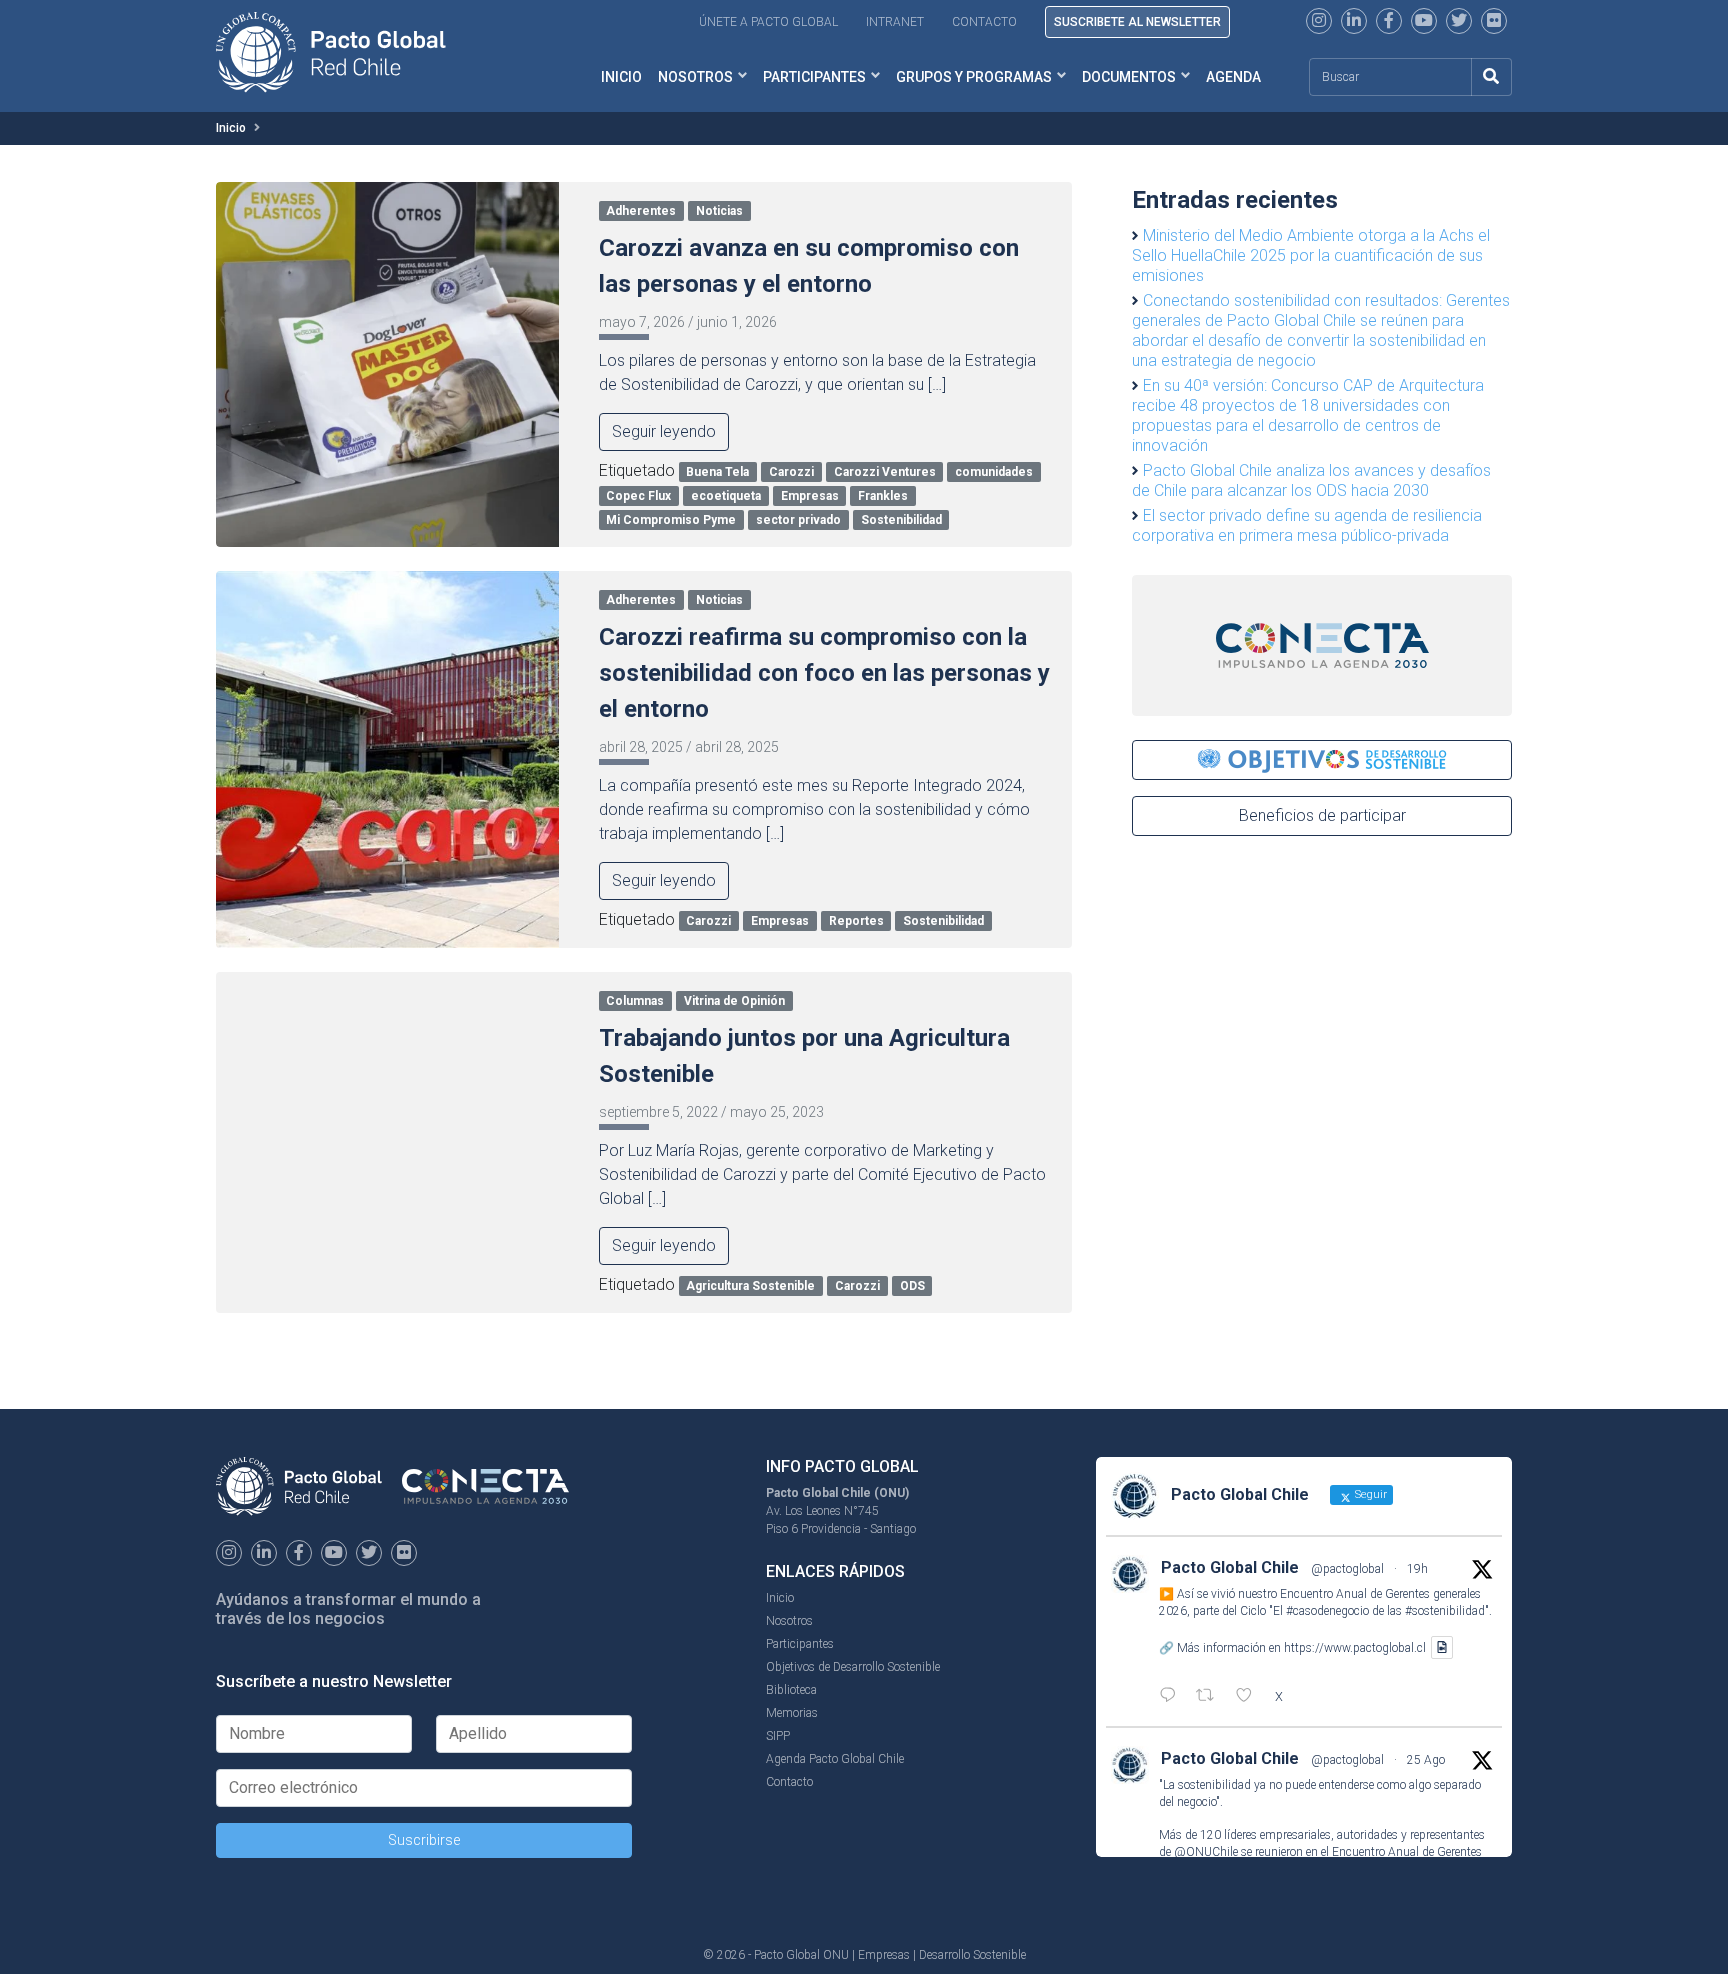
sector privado (798, 520)
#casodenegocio (1327, 1611)
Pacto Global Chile (1230, 1567)
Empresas (810, 496)
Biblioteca (791, 1690)
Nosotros (695, 77)
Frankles (883, 496)
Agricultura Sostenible (750, 1286)
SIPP (778, 1736)
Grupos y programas (974, 77)
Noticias (719, 211)
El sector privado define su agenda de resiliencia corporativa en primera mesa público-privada (1307, 525)
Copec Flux (638, 496)
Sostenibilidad (901, 520)
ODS (912, 1286)
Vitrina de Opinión (734, 1001)
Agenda (1233, 77)
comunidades (994, 472)
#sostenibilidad (1445, 1611)
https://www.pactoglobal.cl (1355, 1648)
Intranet (895, 22)
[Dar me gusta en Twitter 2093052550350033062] (1250, 1697)
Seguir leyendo (664, 431)
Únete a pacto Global (768, 22)
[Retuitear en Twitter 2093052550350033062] (1211, 1697)
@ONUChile (1206, 1852)
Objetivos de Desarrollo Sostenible (853, 1667)
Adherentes (641, 211)
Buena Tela (717, 472)
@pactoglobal (1347, 1569)
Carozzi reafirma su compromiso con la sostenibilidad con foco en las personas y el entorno (824, 673)
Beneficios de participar (1322, 815)
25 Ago (1426, 1760)
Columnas (635, 1001)
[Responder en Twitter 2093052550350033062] (1172, 1697)
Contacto (984, 22)
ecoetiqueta (726, 496)
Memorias (792, 1713)
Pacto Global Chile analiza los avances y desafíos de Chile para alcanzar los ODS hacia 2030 (1311, 480)
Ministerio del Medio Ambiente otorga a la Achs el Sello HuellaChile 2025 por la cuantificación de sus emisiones (1311, 255)
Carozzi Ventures (885, 472)
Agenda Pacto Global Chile (835, 1759)
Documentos (1129, 77)
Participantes (814, 77)
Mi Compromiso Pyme (671, 520)
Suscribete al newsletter (1137, 22)
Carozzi (791, 472)
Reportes (856, 921)
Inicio (621, 77)
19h (1417, 1569)
